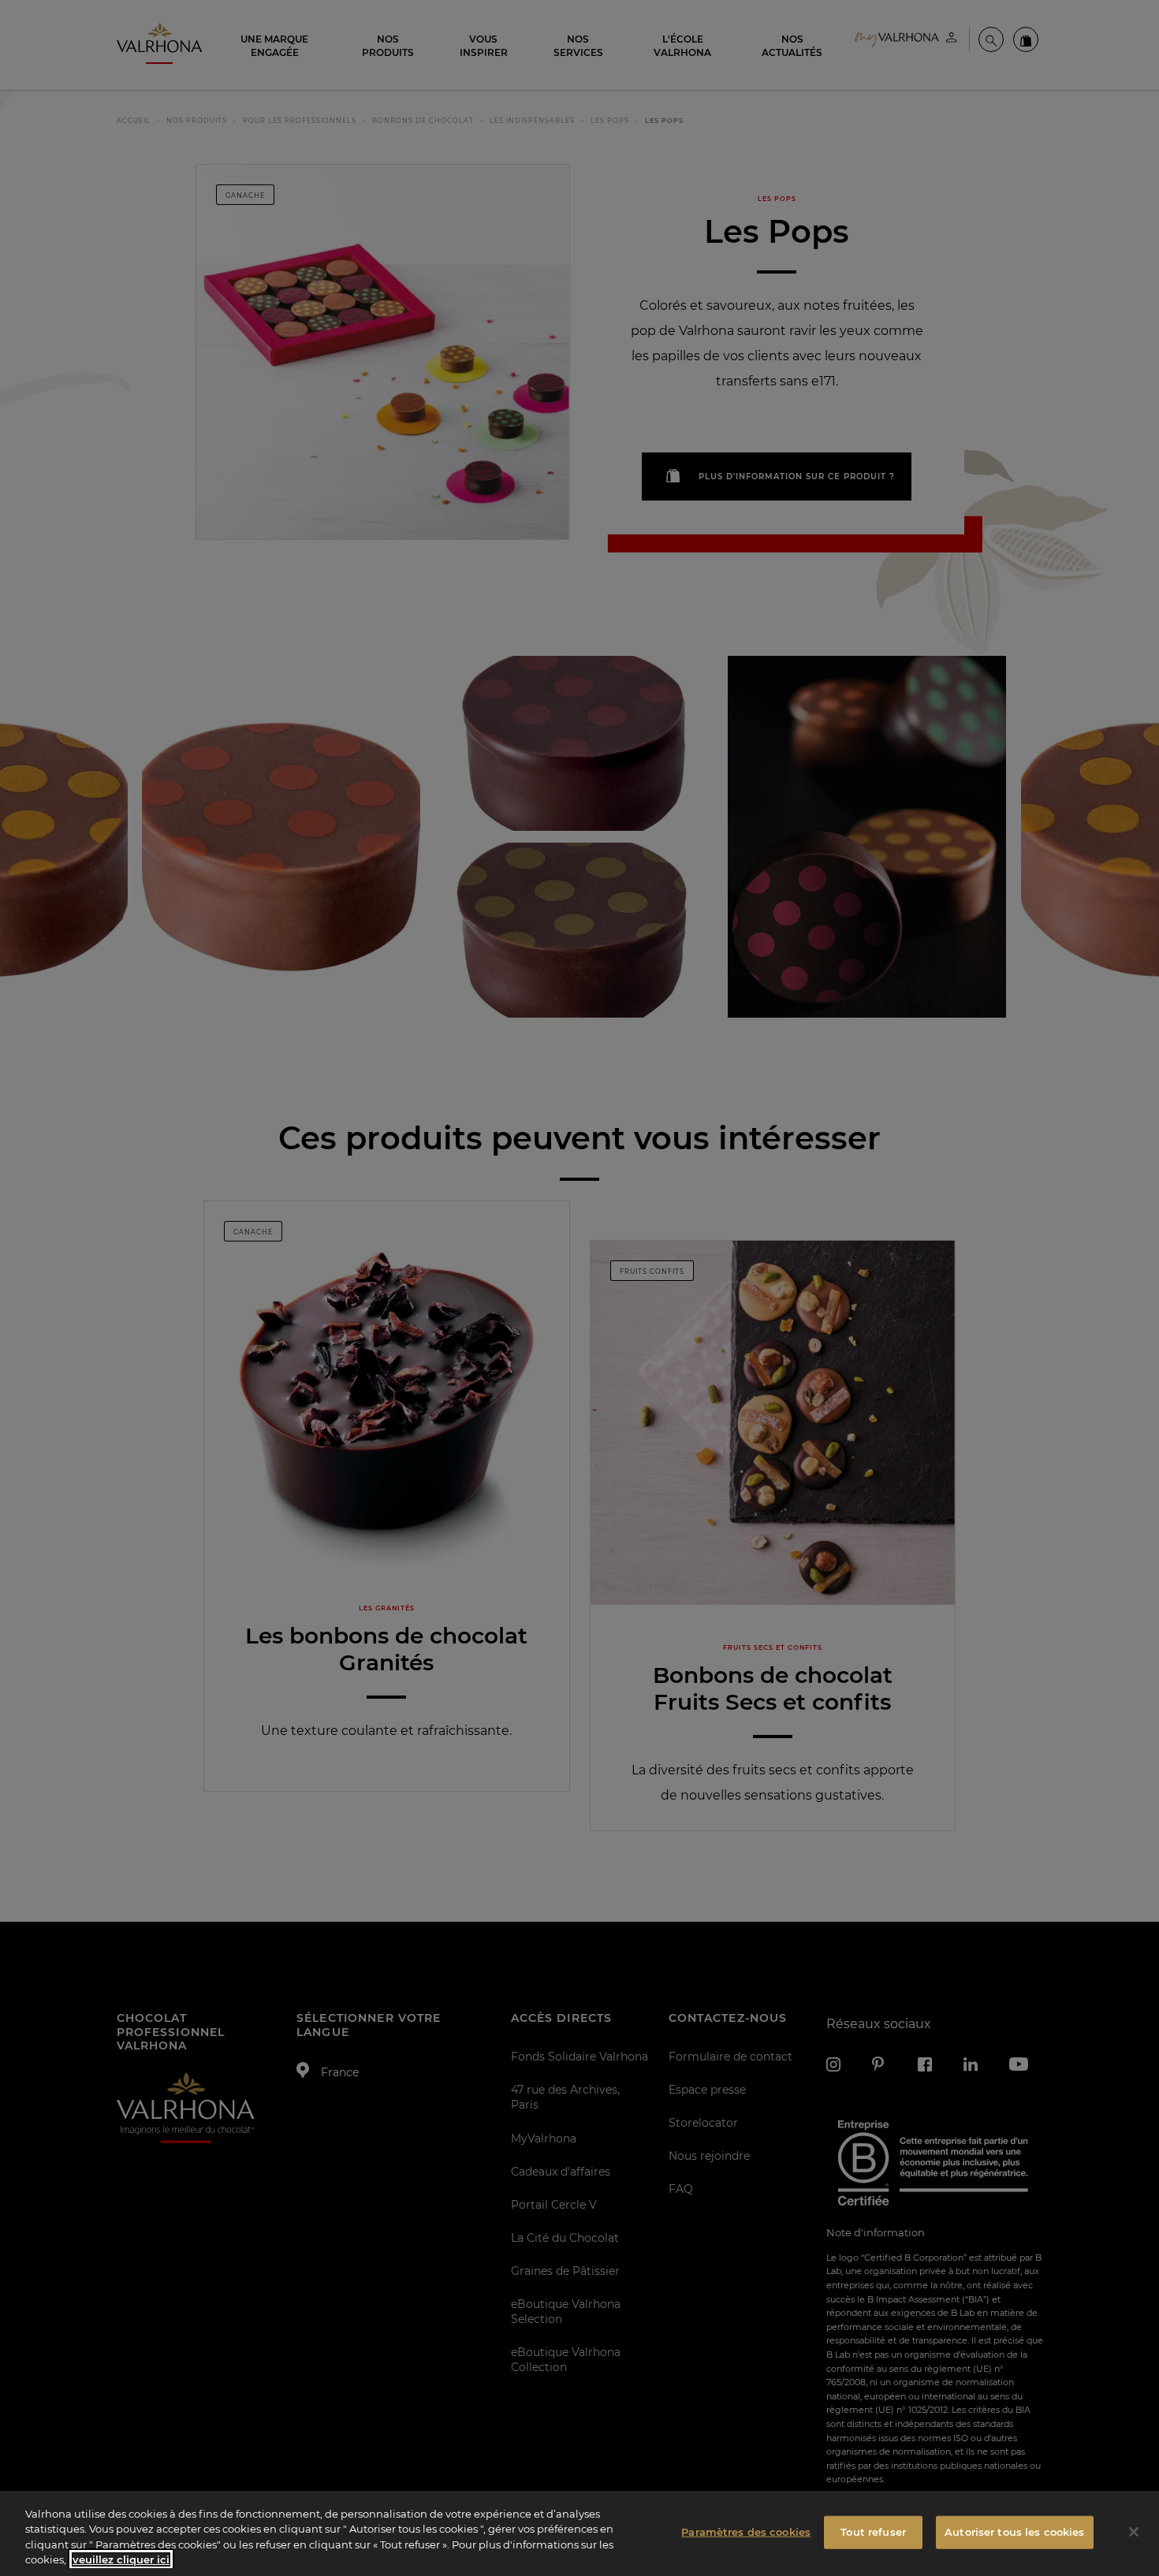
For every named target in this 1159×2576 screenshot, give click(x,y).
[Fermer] (1134, 2532)
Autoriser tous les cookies (1014, 2532)
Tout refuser (873, 2532)
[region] (579, 2533)
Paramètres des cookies (746, 2532)
